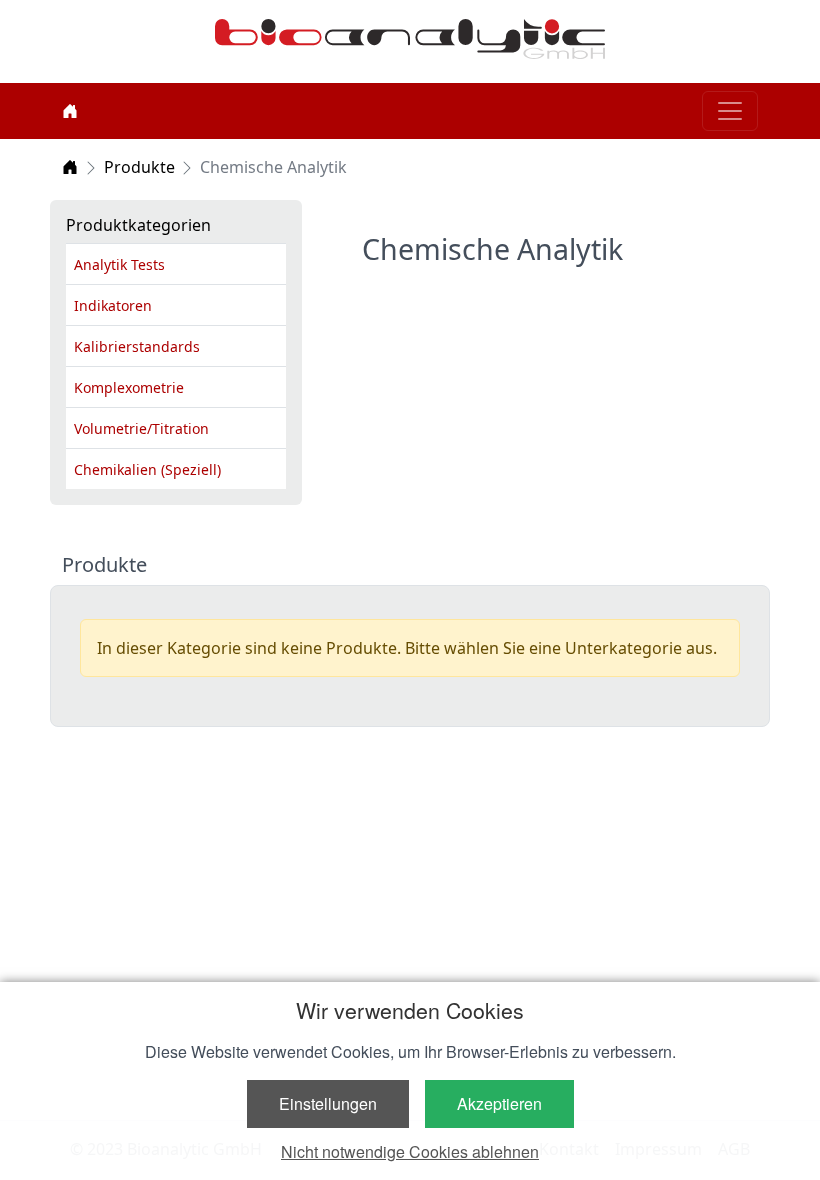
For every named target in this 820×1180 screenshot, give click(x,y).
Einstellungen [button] (328, 1103)
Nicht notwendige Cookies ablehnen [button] (410, 1151)
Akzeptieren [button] (499, 1103)
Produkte (139, 167)
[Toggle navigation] (730, 111)
